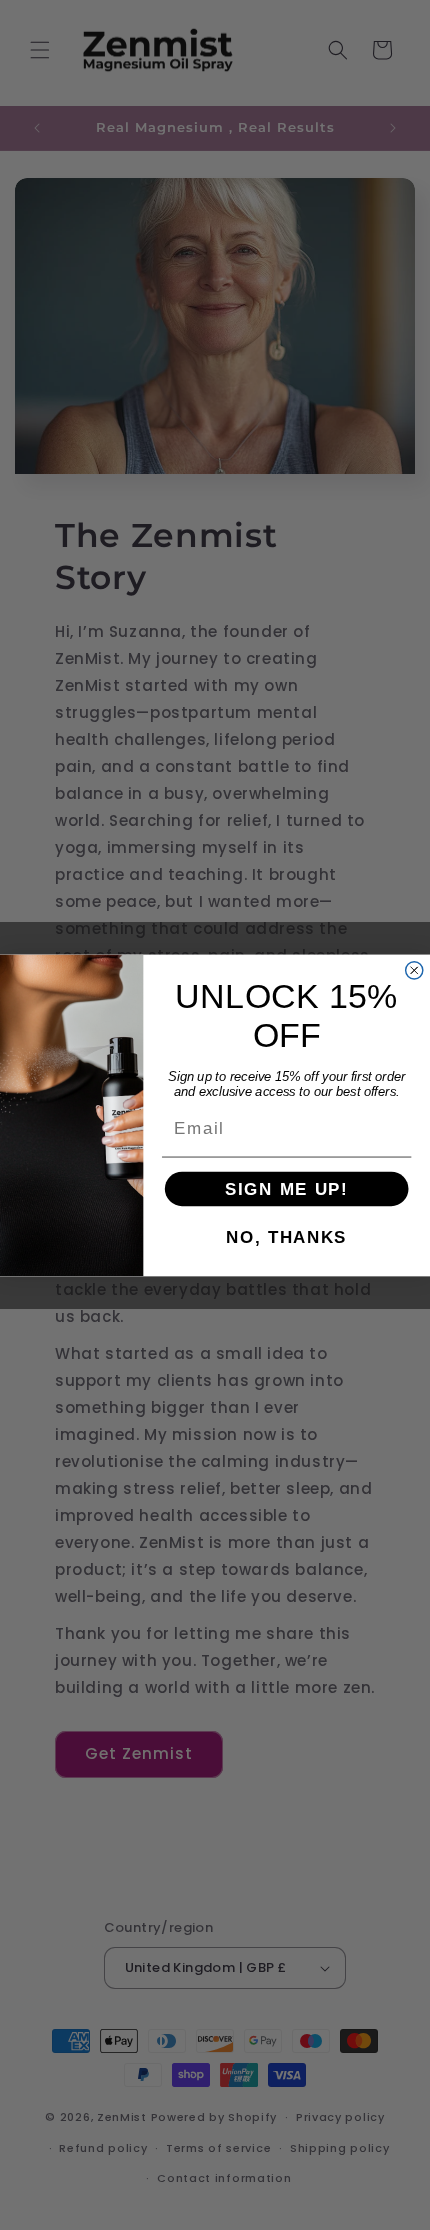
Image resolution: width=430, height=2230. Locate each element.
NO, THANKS (286, 1236)
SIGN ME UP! (286, 1187)
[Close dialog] (414, 969)
